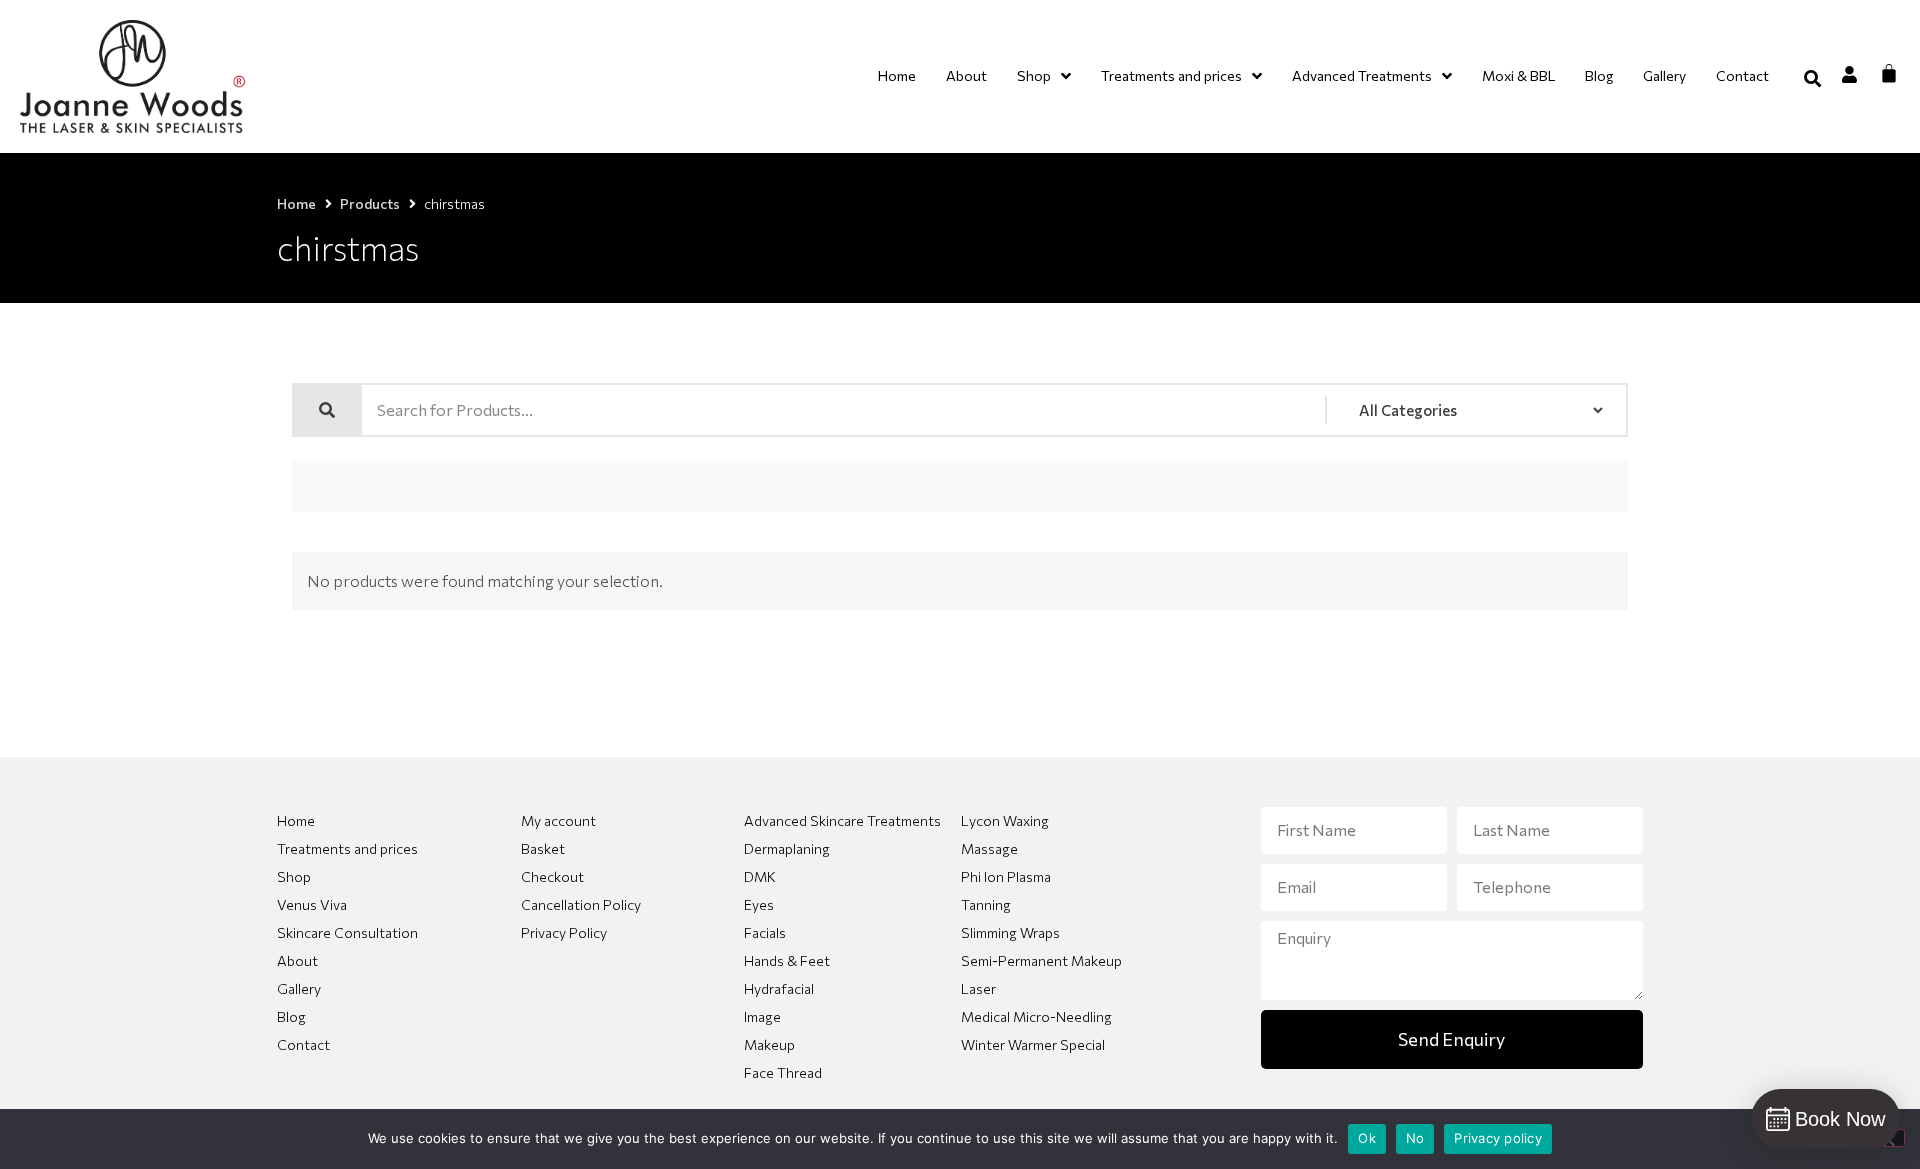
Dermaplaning (787, 848)
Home (296, 203)
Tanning (986, 904)
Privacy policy (1498, 1138)
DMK (760, 876)
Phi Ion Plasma (1006, 876)
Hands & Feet (787, 960)
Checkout (552, 876)
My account (558, 820)
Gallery (299, 988)
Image (762, 1016)
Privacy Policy (564, 932)
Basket (543, 848)
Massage (989, 848)
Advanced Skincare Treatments (842, 820)
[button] (1812, 78)
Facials (765, 932)
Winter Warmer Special (1033, 1044)
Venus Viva (312, 904)
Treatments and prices (347, 848)
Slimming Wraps (1010, 932)
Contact (303, 1044)
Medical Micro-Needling (1036, 1016)
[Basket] (1889, 73)
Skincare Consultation (347, 932)
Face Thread (783, 1072)
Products (370, 203)
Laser (978, 988)
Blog (291, 1016)
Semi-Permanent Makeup (1041, 960)
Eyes (759, 904)
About (297, 960)
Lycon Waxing (1005, 820)
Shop (294, 876)
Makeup (769, 1044)
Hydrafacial (779, 988)
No (1415, 1138)
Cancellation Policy (581, 904)
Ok (1367, 1138)
